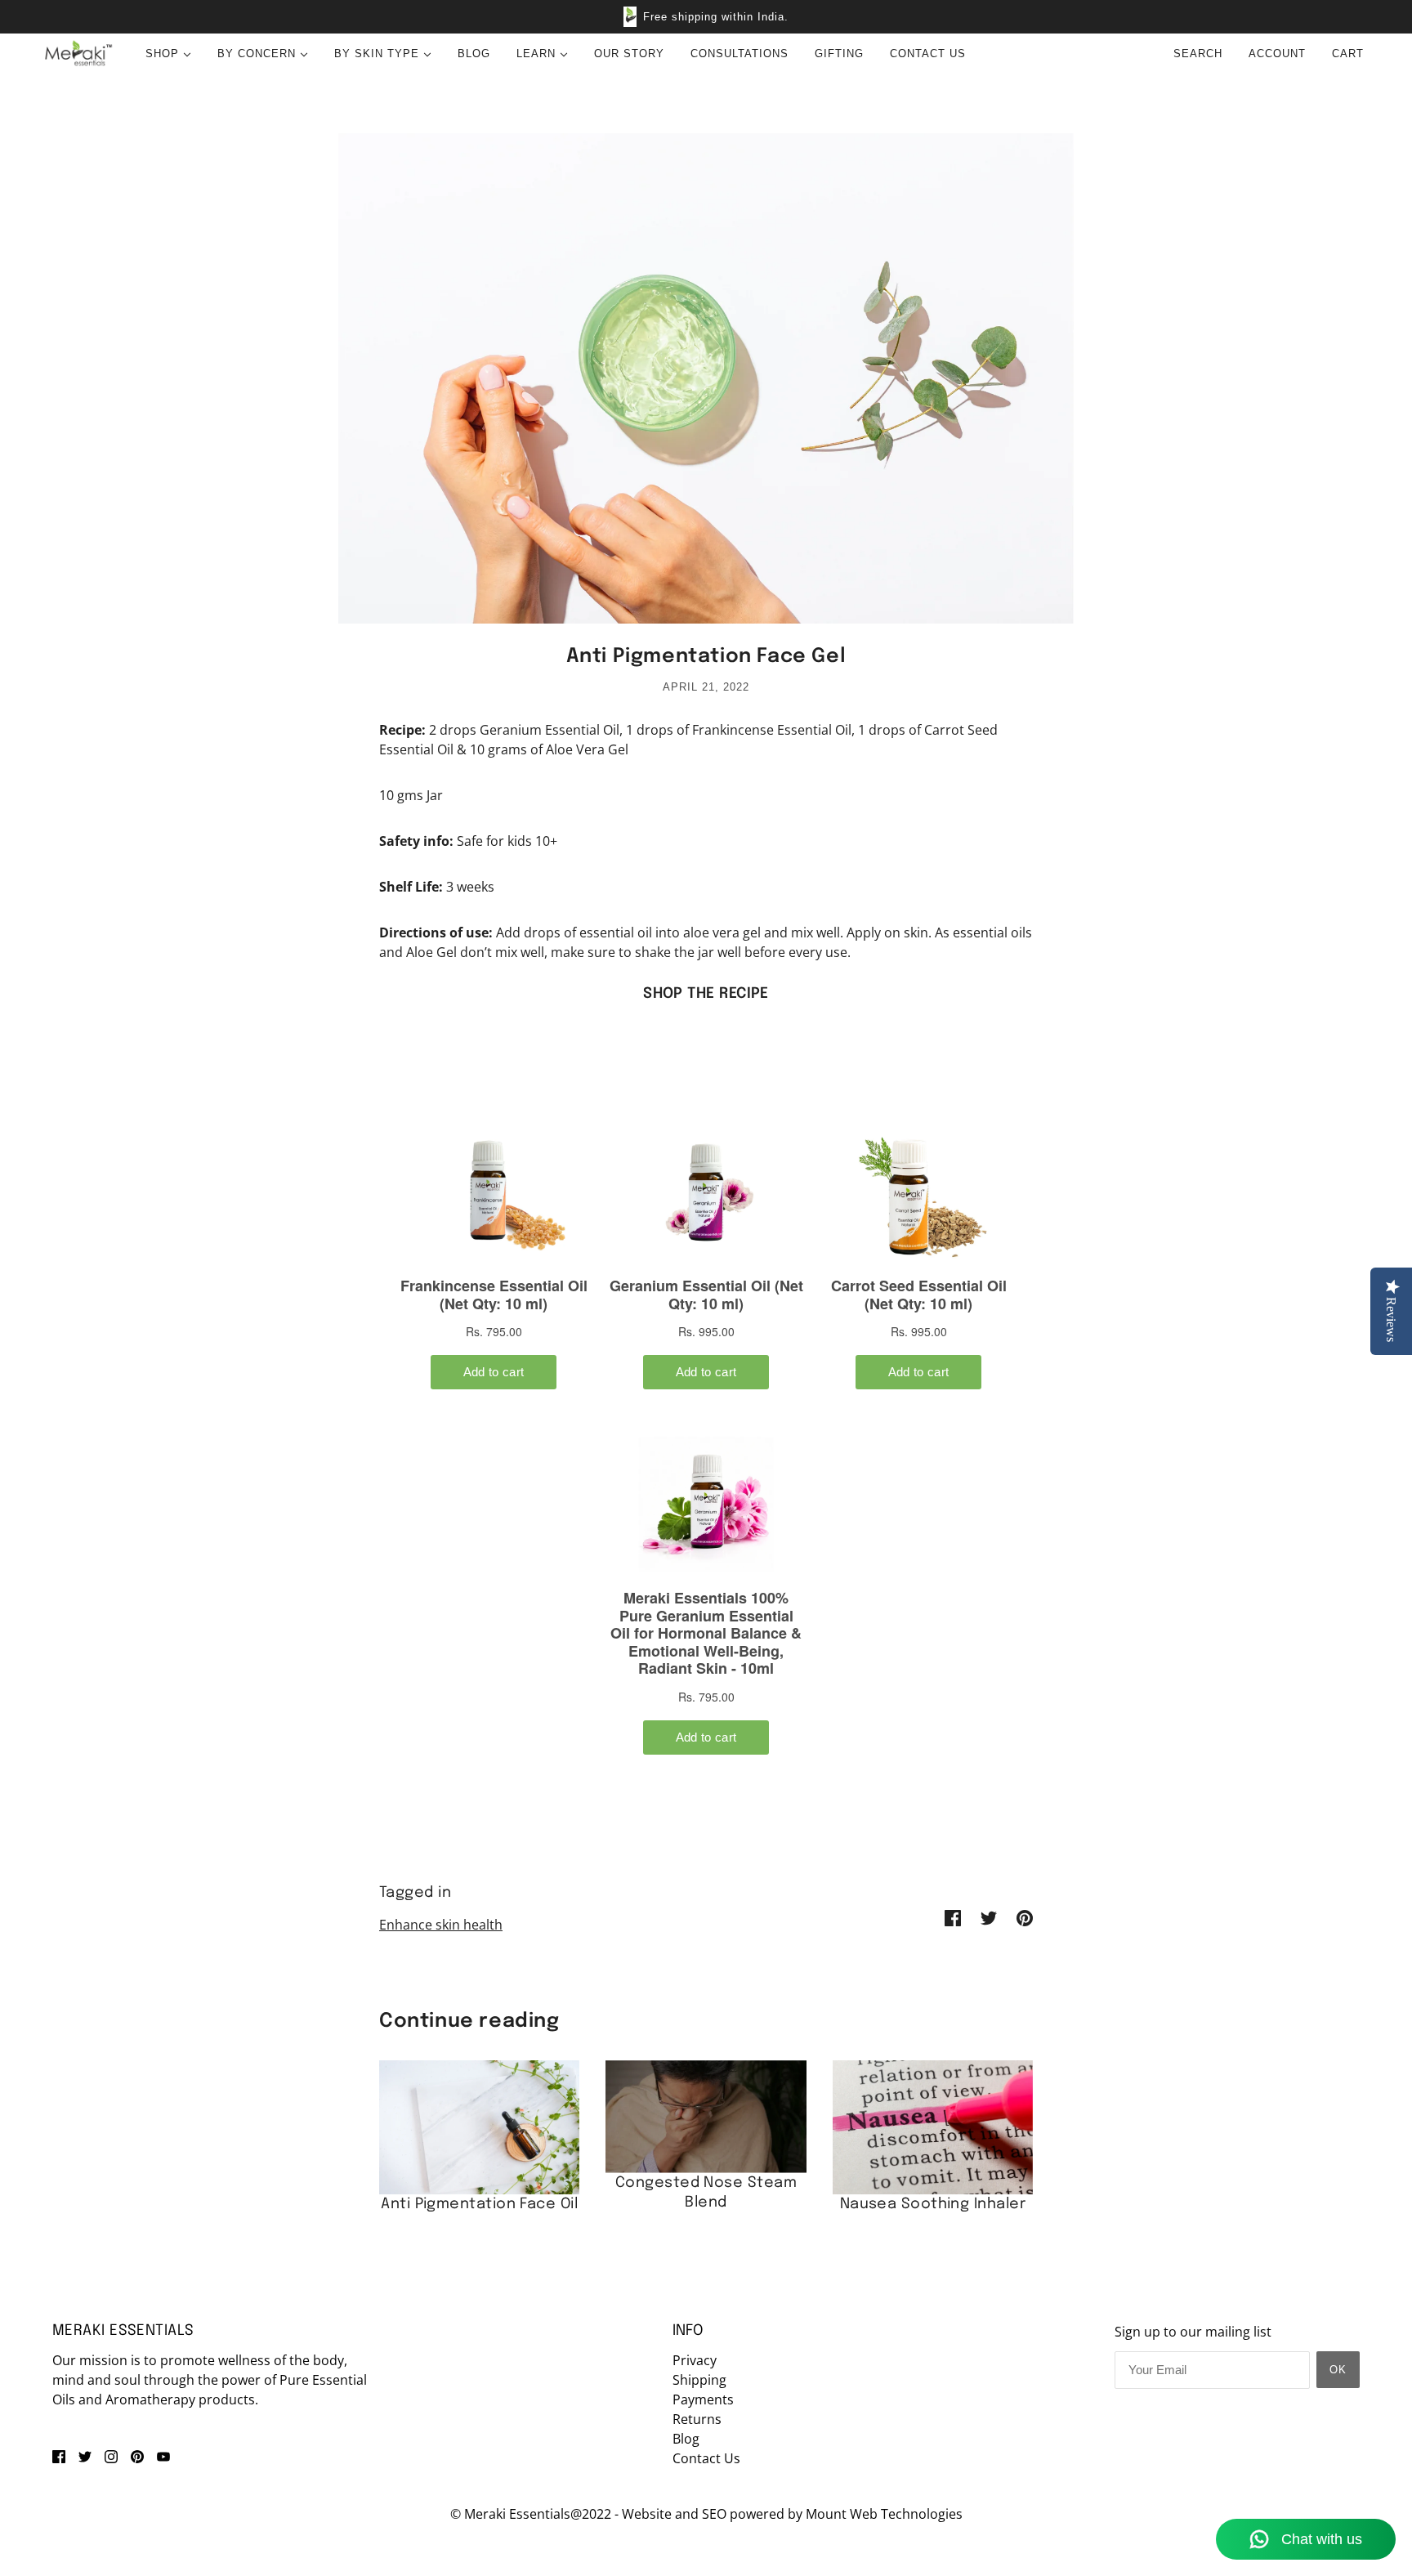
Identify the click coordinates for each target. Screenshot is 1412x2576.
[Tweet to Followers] (989, 1916)
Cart (1350, 54)
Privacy (695, 2360)
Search (1198, 54)
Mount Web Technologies (884, 2514)
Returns (697, 2419)
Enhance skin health (441, 1925)
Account (1277, 54)
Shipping (699, 2380)
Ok (1338, 2370)
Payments (703, 2399)
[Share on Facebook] (953, 1916)
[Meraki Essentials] (78, 54)
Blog (686, 2439)
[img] (59, 2455)
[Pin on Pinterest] (1025, 1916)
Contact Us (706, 2458)
